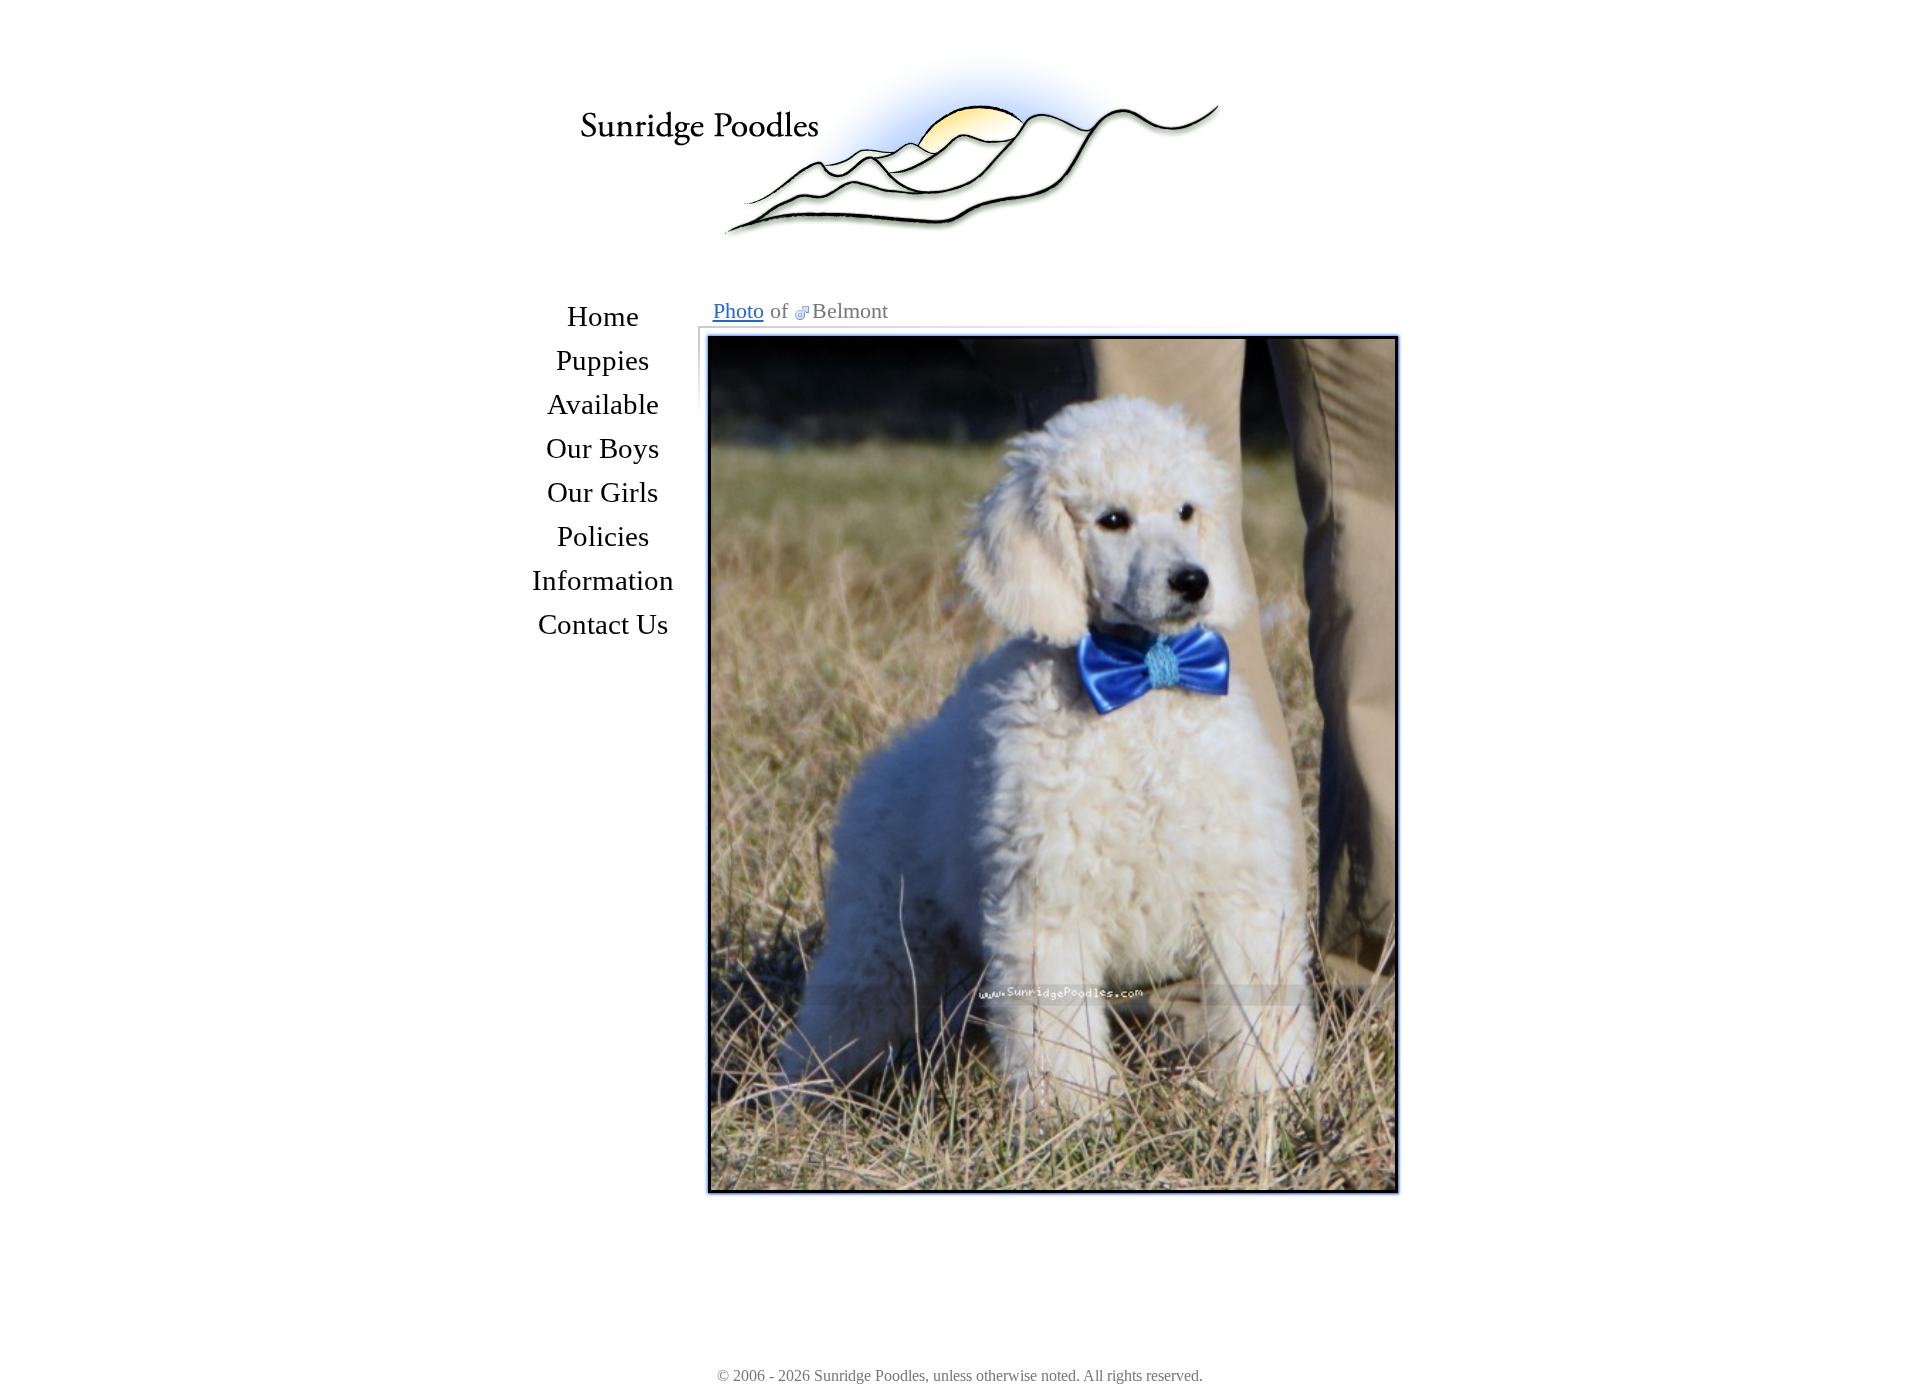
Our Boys (602, 448)
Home (603, 316)
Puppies (602, 360)
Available (603, 404)
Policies (603, 536)
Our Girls (602, 492)
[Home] (920, 123)
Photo (738, 310)
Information (603, 580)
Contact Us (603, 624)
